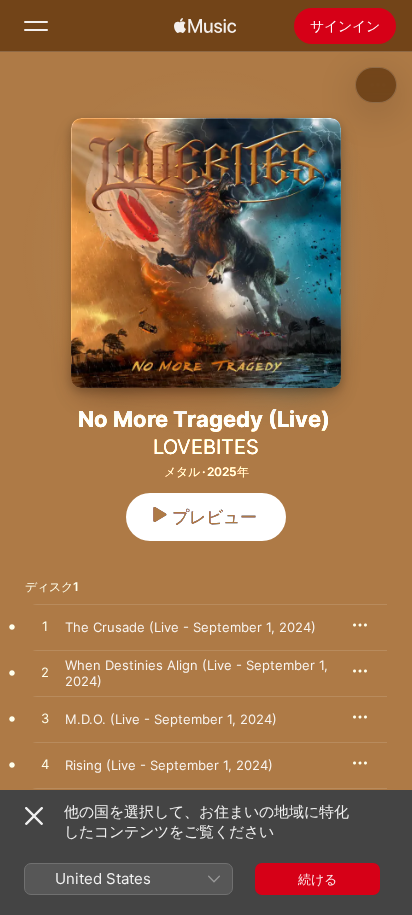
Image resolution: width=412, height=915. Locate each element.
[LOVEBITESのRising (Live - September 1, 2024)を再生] (45, 765)
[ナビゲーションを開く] (36, 26)
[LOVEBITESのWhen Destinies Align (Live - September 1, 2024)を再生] (45, 673)
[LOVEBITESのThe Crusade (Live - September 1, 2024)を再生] (45, 627)
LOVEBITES (206, 447)
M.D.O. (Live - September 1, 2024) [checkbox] (171, 719)
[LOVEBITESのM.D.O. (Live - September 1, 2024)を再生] (45, 719)
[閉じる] (34, 816)
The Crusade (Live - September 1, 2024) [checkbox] (190, 627)
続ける (317, 879)
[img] (205, 26)
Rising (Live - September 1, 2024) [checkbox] (169, 765)
